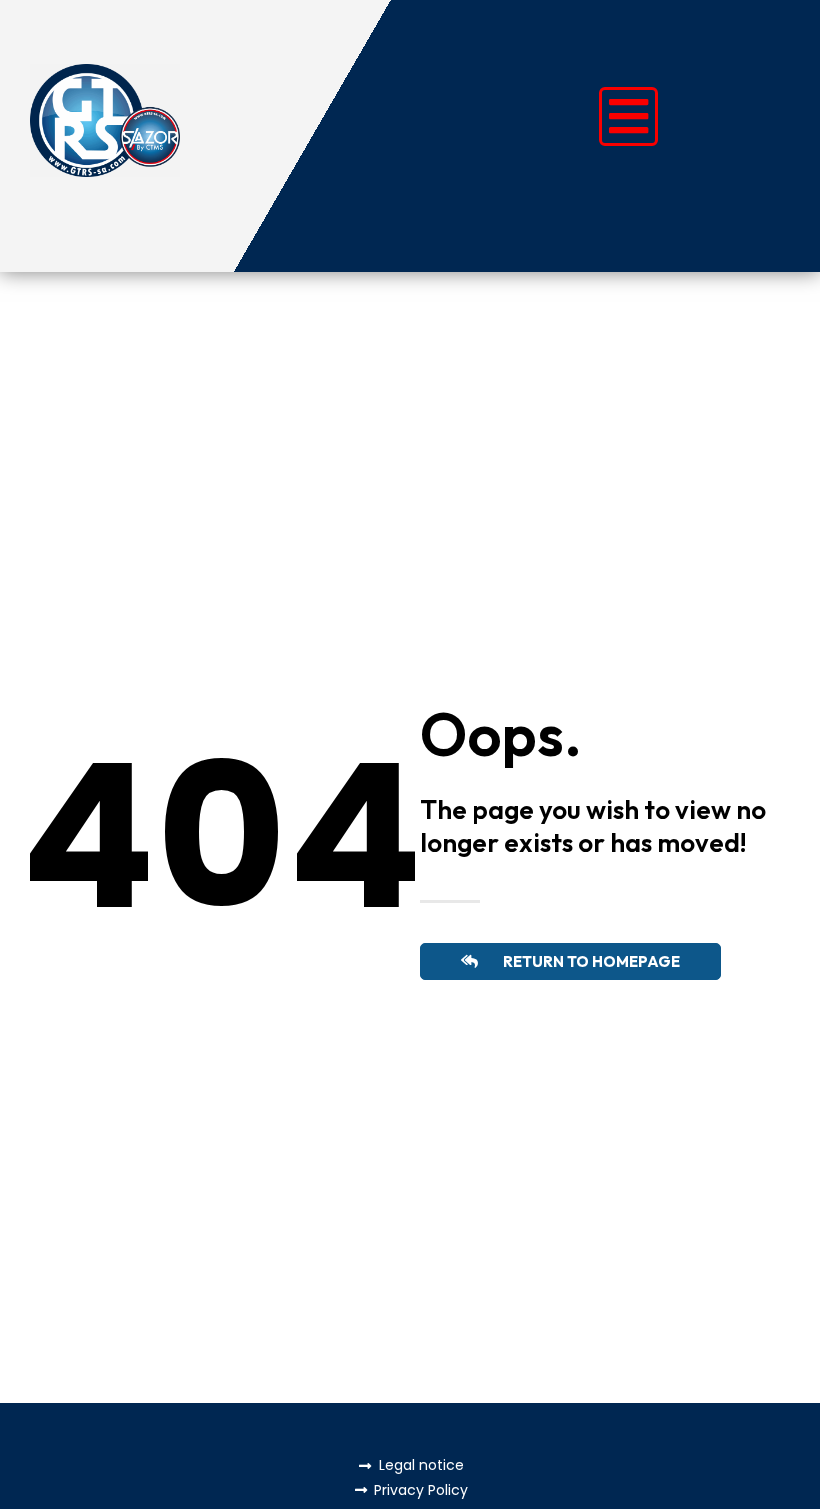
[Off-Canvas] (628, 116)
